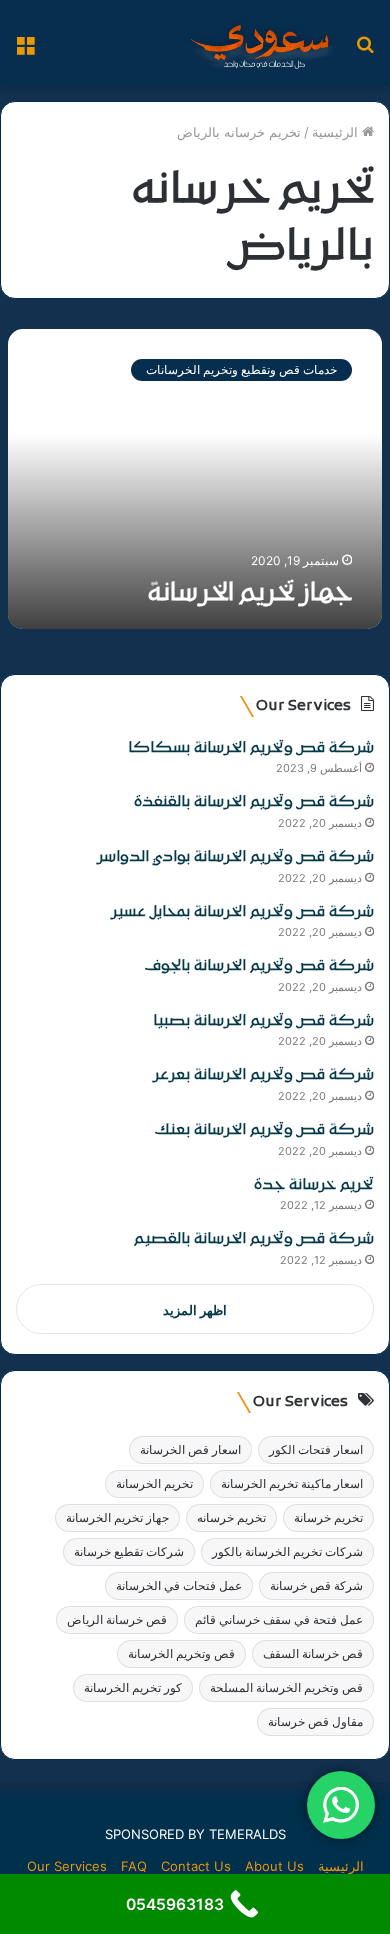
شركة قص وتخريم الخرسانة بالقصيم (254, 1239)
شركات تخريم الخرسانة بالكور (287, 1551)
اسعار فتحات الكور (316, 1449)
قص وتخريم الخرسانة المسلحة (286, 1687)
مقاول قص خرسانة (315, 1721)
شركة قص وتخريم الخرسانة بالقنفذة (254, 802)
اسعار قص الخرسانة (190, 1449)
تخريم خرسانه (231, 1517)
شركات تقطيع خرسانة (129, 1551)
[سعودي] (260, 43)
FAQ (134, 1866)
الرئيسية (337, 132)
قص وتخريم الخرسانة (181, 1653)
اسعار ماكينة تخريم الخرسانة (292, 1483)
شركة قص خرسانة (316, 1585)
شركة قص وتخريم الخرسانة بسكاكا (251, 748)
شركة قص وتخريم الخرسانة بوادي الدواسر (235, 857)
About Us (274, 1866)
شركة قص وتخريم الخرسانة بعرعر (263, 1075)
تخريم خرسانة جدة (314, 1185)
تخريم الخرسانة (154, 1483)
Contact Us (196, 1866)
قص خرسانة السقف (313, 1653)
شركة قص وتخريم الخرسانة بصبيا (263, 1021)
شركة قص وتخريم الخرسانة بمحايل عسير (242, 912)
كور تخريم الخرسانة (133, 1687)
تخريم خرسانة (328, 1517)
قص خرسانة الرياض (117, 1619)
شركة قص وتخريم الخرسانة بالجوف (259, 966)
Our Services (67, 1866)
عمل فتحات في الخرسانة (179, 1585)
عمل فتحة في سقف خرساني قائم (279, 1619)
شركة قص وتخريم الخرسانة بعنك (264, 1130)
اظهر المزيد (195, 1310)
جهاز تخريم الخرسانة (250, 594)
